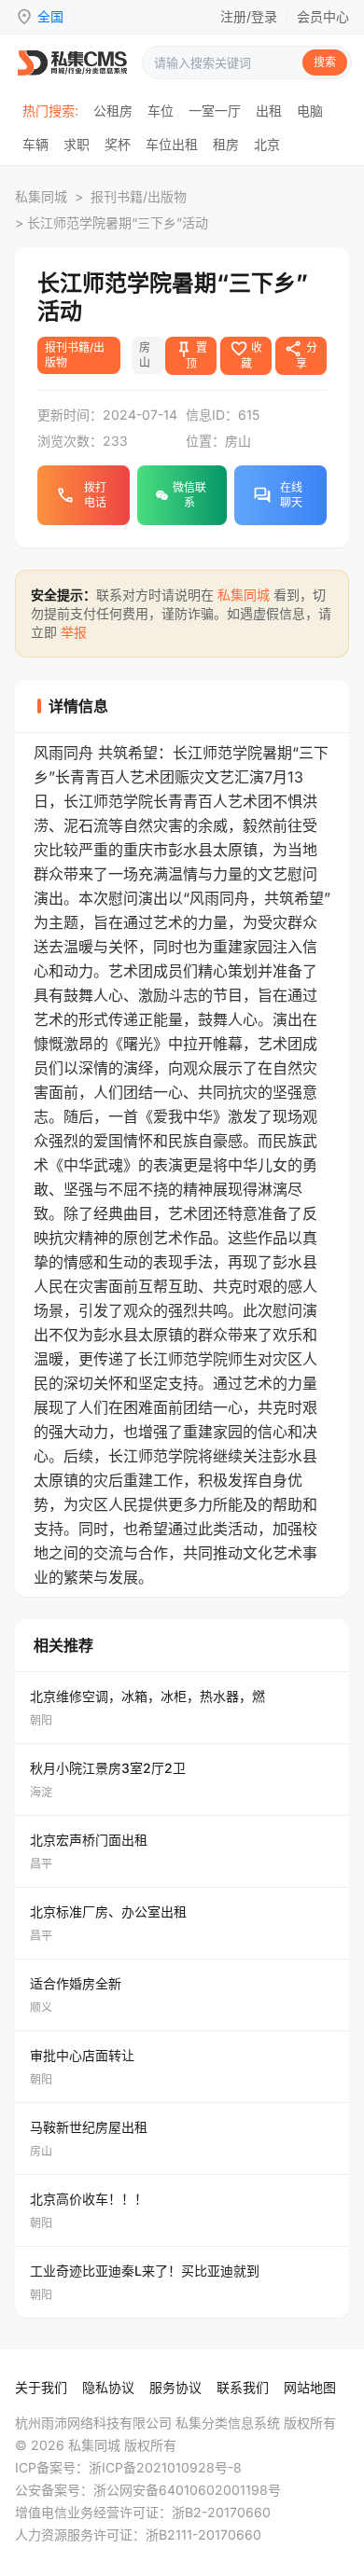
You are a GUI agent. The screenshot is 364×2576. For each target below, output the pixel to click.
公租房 (113, 111)
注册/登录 (249, 16)
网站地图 (310, 2387)
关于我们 (41, 2387)
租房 (226, 144)
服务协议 (175, 2387)
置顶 (191, 354)
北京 (267, 144)
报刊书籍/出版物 (139, 196)
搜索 (325, 62)
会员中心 (323, 16)
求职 (77, 144)
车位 (161, 111)
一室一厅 (215, 111)
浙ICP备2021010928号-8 (165, 2467)
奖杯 (118, 144)
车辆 (35, 144)
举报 (74, 632)
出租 (269, 111)
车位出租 (172, 144)
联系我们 (243, 2387)
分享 (301, 354)
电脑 (310, 111)
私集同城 (41, 196)
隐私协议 (108, 2387)
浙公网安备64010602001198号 (187, 2490)
